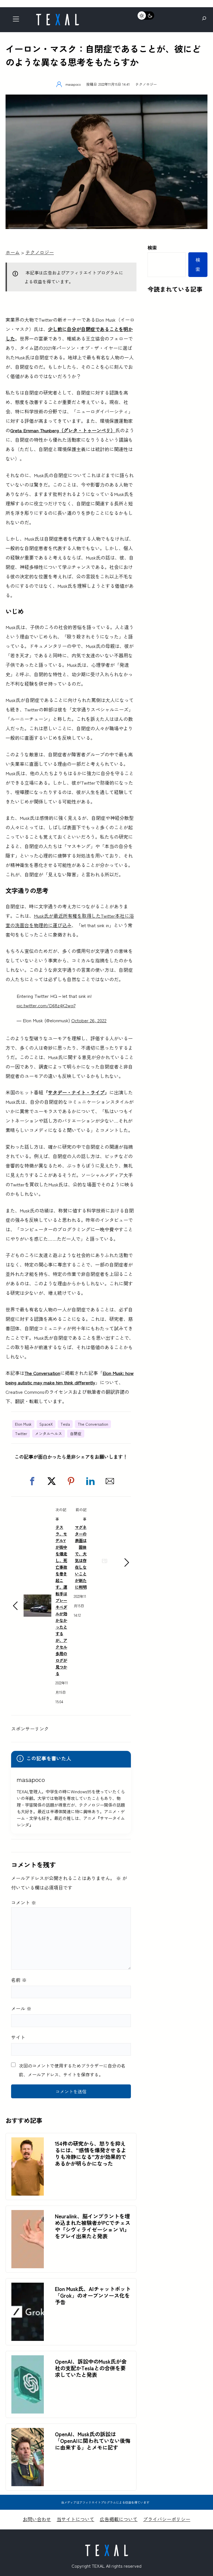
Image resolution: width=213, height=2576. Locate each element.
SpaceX (46, 1424)
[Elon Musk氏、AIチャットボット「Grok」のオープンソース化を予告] (28, 2287)
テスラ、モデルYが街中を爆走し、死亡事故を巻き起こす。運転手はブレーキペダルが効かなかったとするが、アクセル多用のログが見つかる (61, 1600)
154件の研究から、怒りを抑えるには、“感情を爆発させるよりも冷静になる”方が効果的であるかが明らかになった (91, 2153)
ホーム (13, 252)
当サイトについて (75, 2519)
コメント (24, 1902)
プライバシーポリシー (167, 2519)
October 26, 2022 (89, 1020)
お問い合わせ (37, 2519)
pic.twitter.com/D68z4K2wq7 (46, 1005)
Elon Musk (23, 1424)
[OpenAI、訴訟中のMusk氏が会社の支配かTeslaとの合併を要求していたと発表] (28, 2360)
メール (21, 2008)
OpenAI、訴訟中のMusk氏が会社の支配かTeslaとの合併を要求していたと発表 (91, 2368)
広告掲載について (119, 2519)
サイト (18, 2037)
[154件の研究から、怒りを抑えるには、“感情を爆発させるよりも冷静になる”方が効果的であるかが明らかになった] (28, 2142)
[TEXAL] (57, 16)
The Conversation (42, 1373)
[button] (32, 1481)
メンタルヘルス (49, 1433)
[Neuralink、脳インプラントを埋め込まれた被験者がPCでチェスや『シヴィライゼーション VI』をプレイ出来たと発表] (28, 2215)
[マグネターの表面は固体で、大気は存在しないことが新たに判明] (105, 1570)
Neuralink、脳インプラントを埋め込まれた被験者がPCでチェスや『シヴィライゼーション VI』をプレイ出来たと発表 (93, 2226)
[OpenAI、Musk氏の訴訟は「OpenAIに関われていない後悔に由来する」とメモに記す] (28, 2433)
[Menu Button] (18, 20)
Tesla (65, 1424)
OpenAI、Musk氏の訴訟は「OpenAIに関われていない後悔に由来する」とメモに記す (93, 2441)
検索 (152, 247)
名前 (19, 1980)
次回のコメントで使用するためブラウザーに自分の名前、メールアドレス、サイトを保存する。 (72, 2070)
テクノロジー (146, 84)
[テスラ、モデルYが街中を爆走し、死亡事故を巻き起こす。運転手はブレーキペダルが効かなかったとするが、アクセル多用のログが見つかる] (37, 1599)
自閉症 (76, 1433)
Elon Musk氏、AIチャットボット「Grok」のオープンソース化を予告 (93, 2295)
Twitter (21, 1433)
